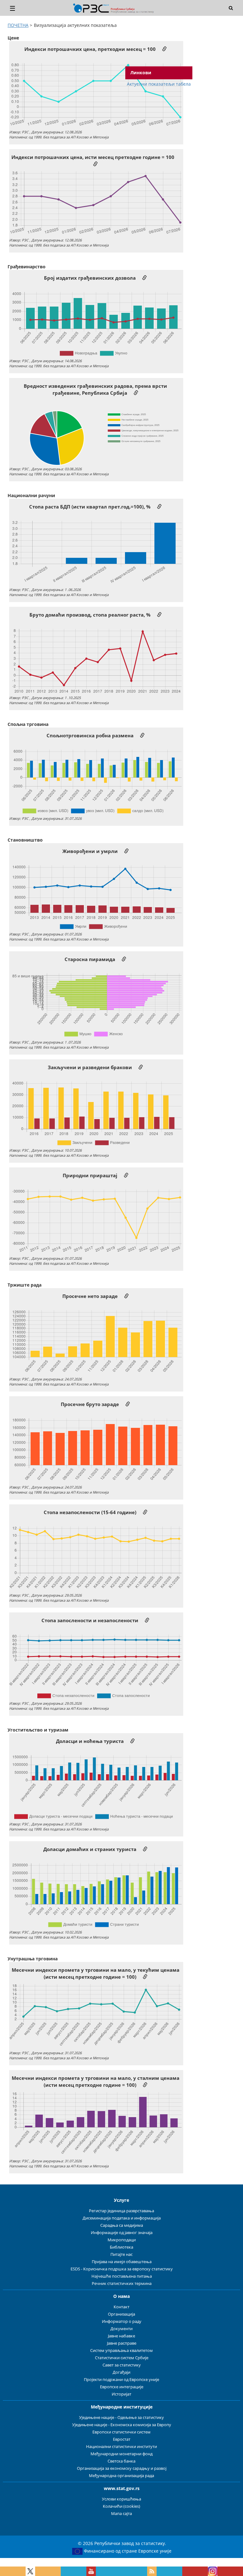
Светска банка (121, 2461)
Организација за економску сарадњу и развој (122, 2468)
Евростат (122, 2439)
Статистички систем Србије (122, 2358)
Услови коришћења (121, 2499)
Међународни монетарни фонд (121, 2454)
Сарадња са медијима (122, 2225)
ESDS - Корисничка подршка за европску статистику (122, 2269)
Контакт (121, 2307)
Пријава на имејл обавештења (122, 2262)
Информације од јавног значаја (122, 2233)
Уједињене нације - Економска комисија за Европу (122, 2425)
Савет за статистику (122, 2365)
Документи (121, 2329)
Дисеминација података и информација (122, 2218)
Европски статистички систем (121, 2432)
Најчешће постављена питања (122, 2276)
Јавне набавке (121, 2336)
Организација (121, 2314)
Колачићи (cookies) (121, 2506)
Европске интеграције (122, 2387)
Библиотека (121, 2247)
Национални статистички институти (121, 2447)
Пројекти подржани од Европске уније (121, 2380)
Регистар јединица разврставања (121, 2211)
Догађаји (121, 2372)
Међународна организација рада (121, 2476)
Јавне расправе (122, 2343)
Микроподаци (122, 2240)
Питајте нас (121, 2254)
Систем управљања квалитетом (121, 2351)
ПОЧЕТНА (18, 25)
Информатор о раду (122, 2321)
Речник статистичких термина (122, 2284)
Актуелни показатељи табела (159, 84)
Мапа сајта (121, 2514)
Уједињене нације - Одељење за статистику (121, 2418)
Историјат (121, 2394)
